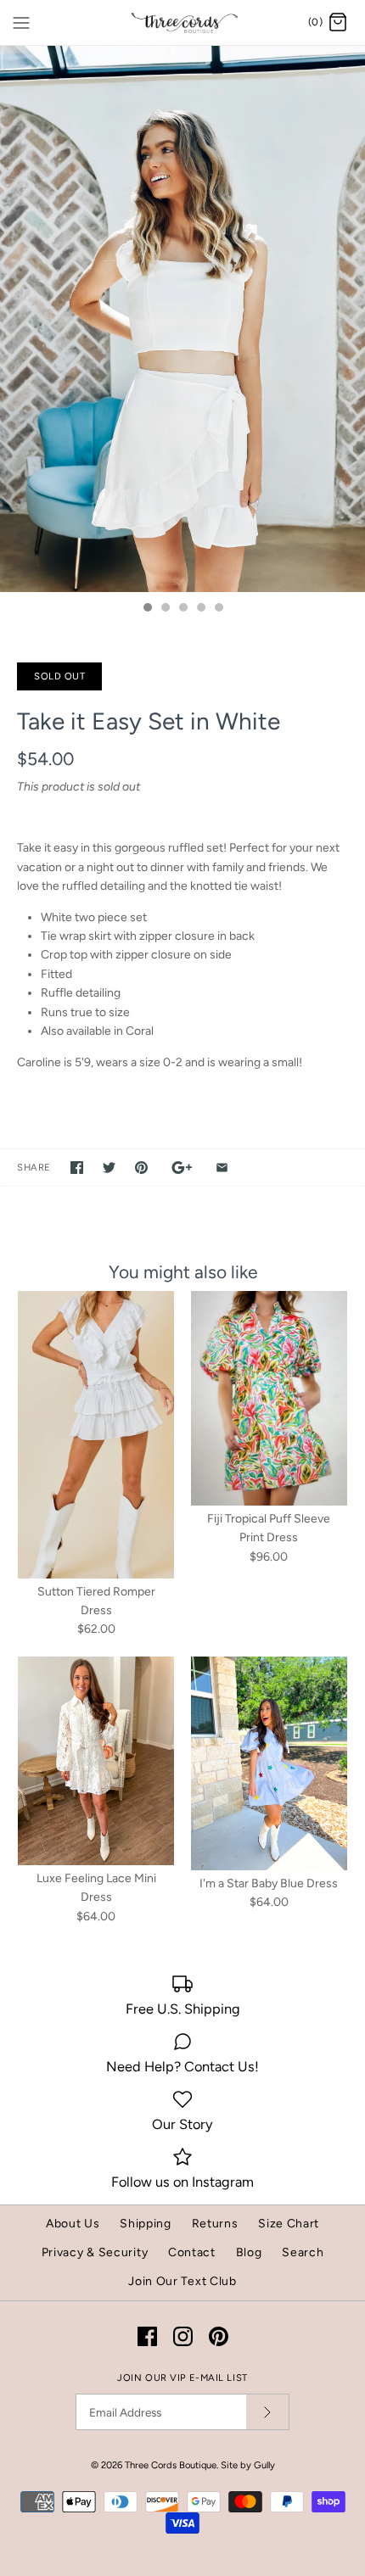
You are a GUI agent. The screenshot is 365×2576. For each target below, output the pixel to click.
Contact (192, 2252)
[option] (182, 319)
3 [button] (182, 609)
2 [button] (165, 609)
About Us (73, 2224)
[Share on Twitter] (109, 1168)
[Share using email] (222, 1168)
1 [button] (147, 609)
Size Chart (289, 2224)
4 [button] (200, 609)
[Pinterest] (219, 2336)
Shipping (146, 2224)
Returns (215, 2224)
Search (303, 2252)
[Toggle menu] (21, 22)
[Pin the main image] (141, 1168)
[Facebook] (147, 2336)
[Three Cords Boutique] (183, 22)
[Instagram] (183, 2336)
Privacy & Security (95, 2252)
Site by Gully (248, 2465)
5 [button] (218, 609)
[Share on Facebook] (77, 1168)
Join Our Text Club (182, 2281)
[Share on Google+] (182, 1168)
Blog (249, 2252)
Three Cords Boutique (171, 2465)
